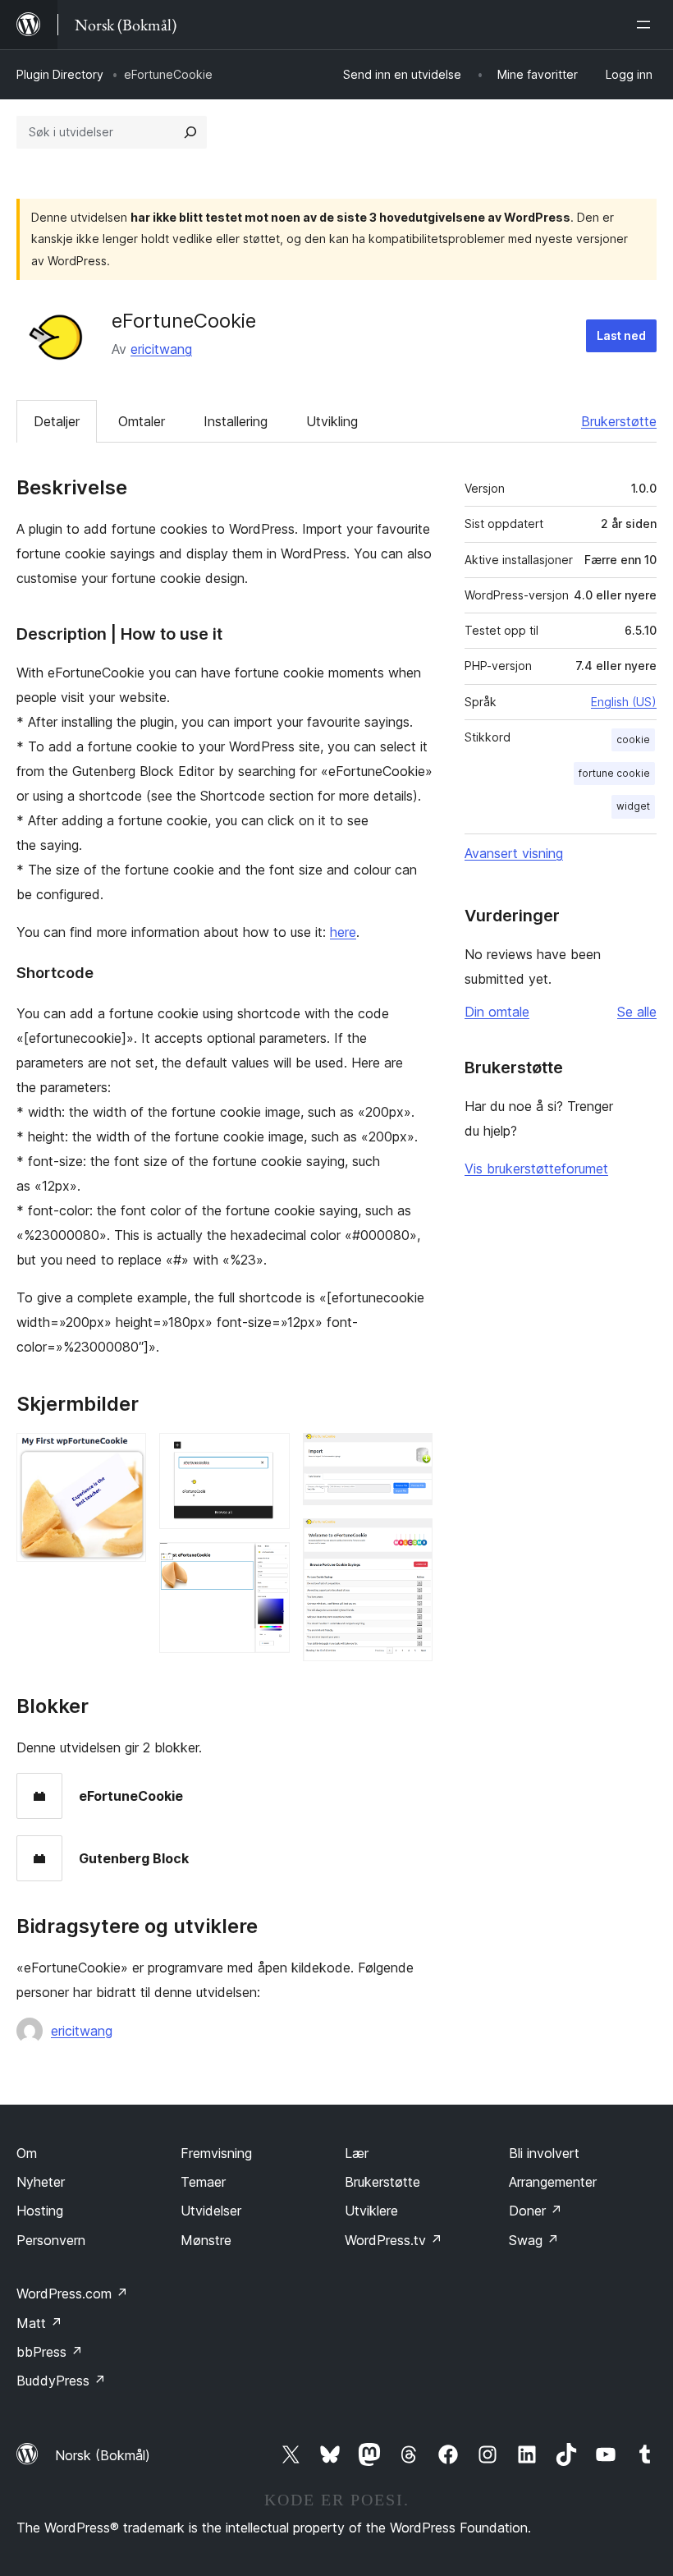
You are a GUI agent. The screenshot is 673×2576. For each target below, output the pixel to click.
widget (633, 806)
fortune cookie (614, 773)
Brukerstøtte (619, 421)
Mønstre (206, 2240)
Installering (236, 421)
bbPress (50, 2352)
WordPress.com (72, 2294)
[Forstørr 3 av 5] (268, 1564)
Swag (534, 2240)
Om (27, 2153)
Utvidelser (211, 2211)
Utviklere (371, 2211)
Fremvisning (216, 2153)
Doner (536, 2211)
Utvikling (332, 421)
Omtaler (142, 421)
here (343, 932)
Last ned (621, 335)
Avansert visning (514, 853)
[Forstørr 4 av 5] (410, 1455)
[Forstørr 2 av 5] (268, 1455)
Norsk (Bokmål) (103, 2455)
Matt (39, 2323)
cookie (633, 739)
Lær (357, 2153)
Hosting (40, 2211)
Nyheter (41, 2182)
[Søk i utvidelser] (190, 132)
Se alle (637, 1012)
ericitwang (161, 349)
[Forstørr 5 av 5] (410, 1541)
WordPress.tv (394, 2240)
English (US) (624, 702)
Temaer (203, 2182)
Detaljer (57, 421)
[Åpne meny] (647, 25)
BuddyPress (61, 2381)
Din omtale (497, 1012)
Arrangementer (553, 2182)
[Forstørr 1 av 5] (124, 1455)
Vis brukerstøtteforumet (536, 1169)
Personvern (51, 2240)
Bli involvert (544, 2153)
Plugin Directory (60, 74)
